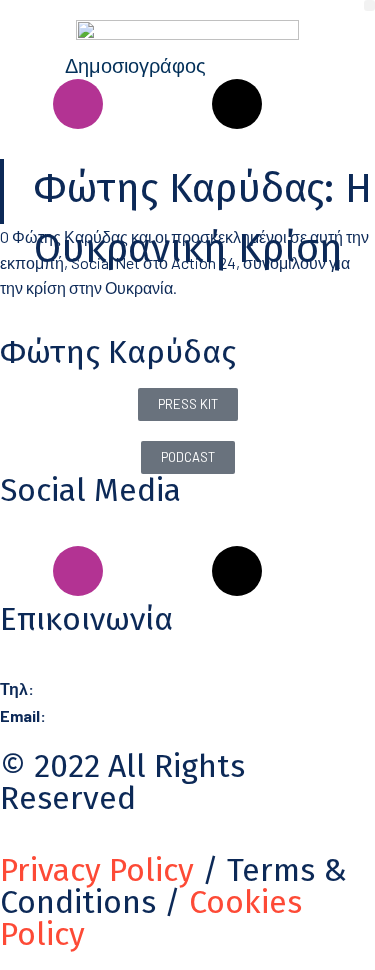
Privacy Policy (97, 870)
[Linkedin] (131, 104)
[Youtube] (184, 104)
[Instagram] (78, 104)
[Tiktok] (237, 104)
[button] (369, 5)
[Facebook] (25, 104)
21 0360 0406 (81, 688)
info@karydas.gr (103, 715)
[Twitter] (290, 104)
